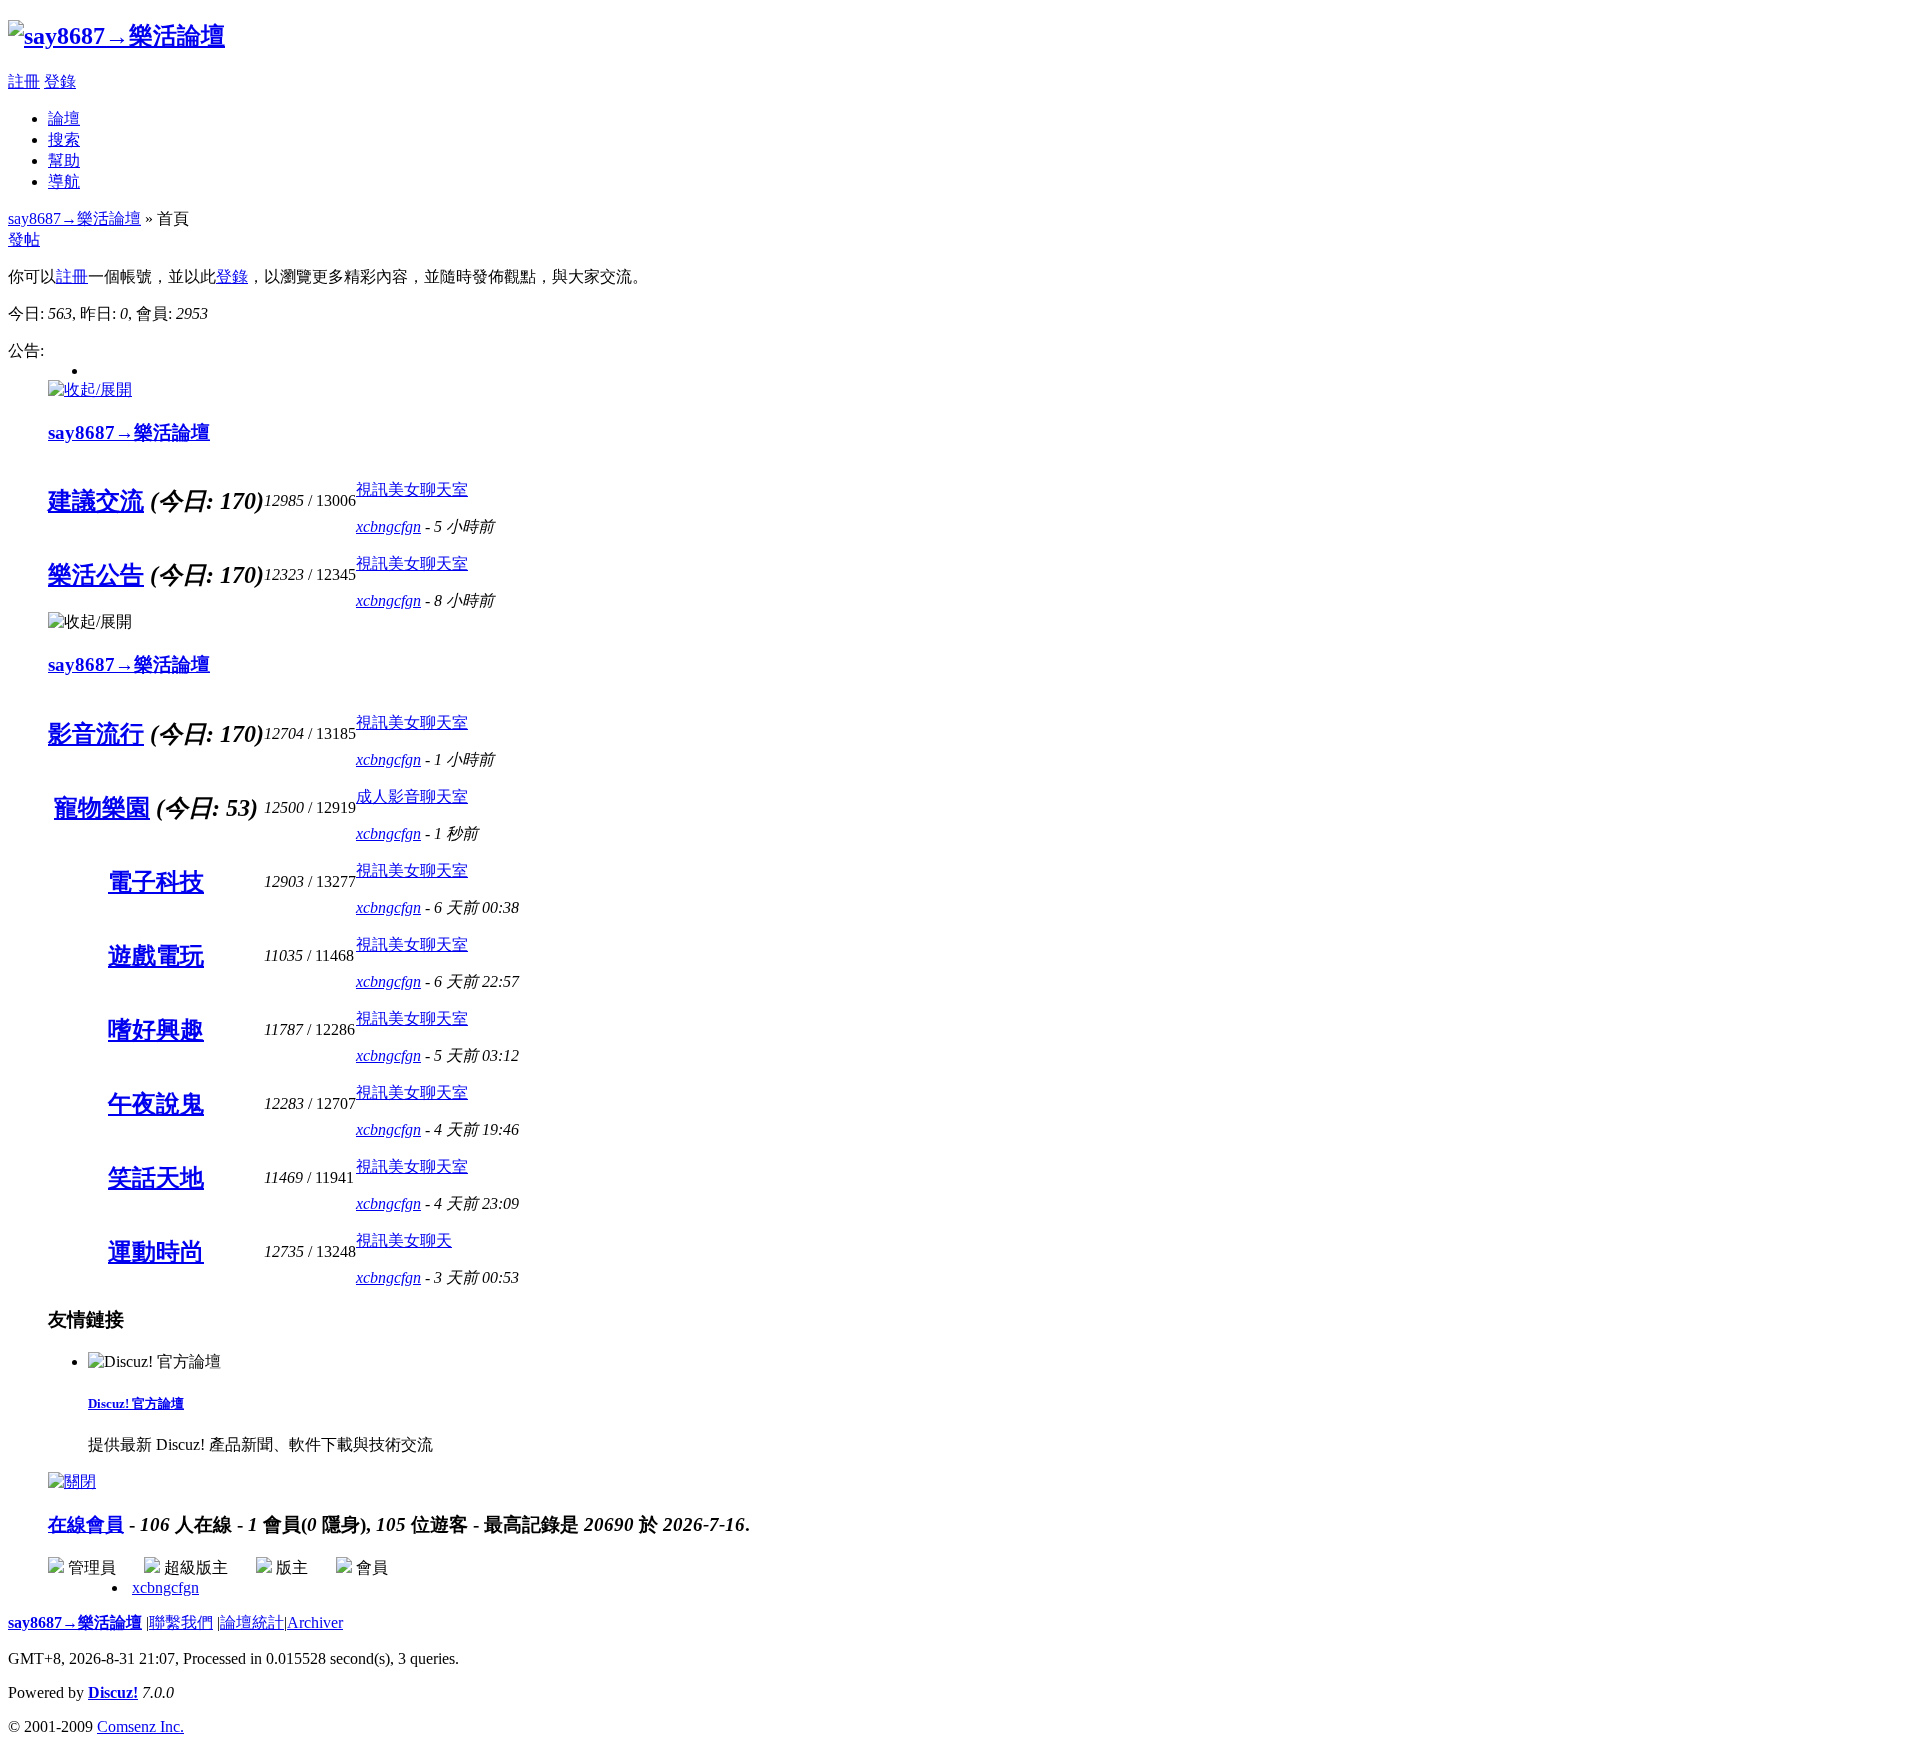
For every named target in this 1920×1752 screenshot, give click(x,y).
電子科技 (156, 882)
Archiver (315, 1622)
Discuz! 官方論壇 (136, 1403)
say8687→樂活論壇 (74, 218)
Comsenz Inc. (140, 1726)
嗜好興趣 (156, 1030)
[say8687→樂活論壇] (116, 36)
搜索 (64, 139)
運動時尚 (156, 1252)
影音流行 (96, 734)
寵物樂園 (102, 808)
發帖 (24, 239)
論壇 (64, 118)
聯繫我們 (181, 1622)
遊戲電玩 (156, 956)
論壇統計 (252, 1622)
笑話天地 (156, 1178)
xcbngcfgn (388, 526)
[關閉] (72, 1481)
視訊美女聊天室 (412, 489)
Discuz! (113, 1692)
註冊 (24, 81)
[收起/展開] (90, 390)
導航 (64, 181)
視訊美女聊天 (404, 1240)
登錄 (60, 81)
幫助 (64, 160)
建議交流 (96, 501)
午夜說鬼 (156, 1104)
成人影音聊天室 (412, 796)
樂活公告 (96, 575)
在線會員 (86, 1524)
